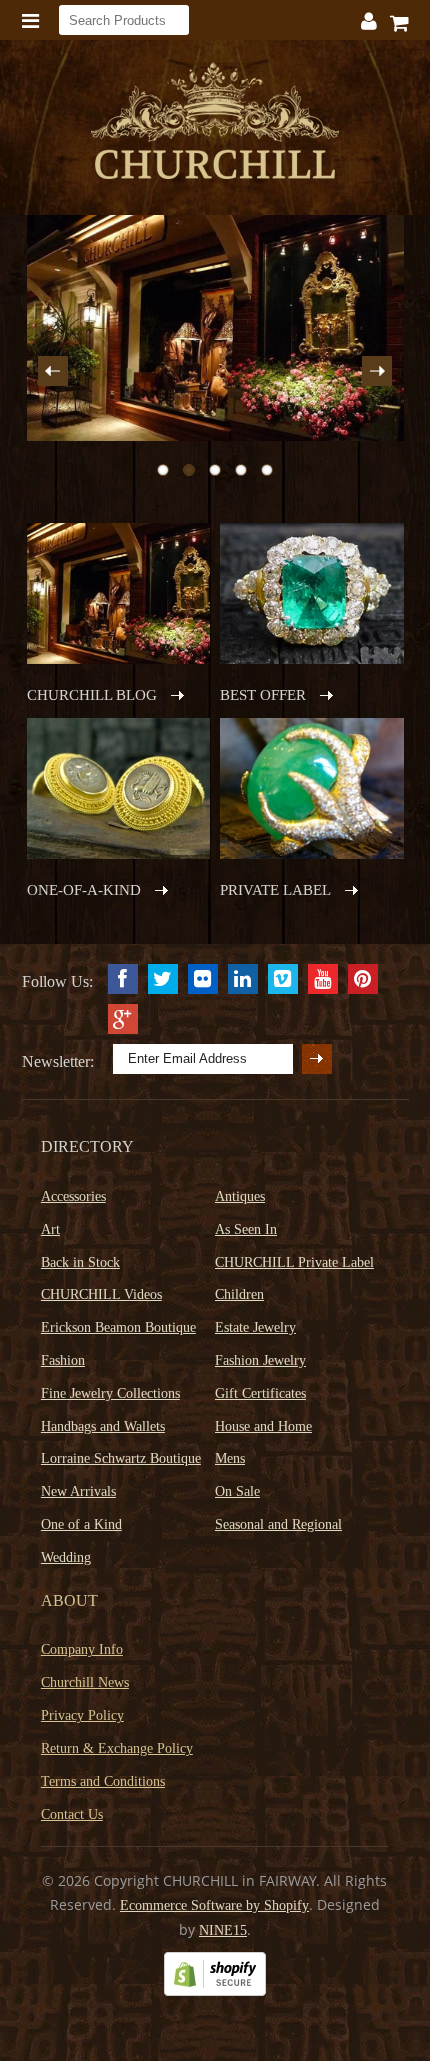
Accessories (73, 1196)
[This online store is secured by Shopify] (215, 1991)
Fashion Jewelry (260, 1360)
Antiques (240, 1196)
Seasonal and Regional (278, 1524)
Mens (230, 1458)
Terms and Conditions (103, 1781)
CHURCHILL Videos (101, 1294)
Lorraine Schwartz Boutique (121, 1458)
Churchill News (85, 1682)
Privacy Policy (82, 1715)
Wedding (66, 1557)
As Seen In (246, 1229)
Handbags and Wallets (103, 1426)
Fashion (63, 1360)
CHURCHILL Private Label (294, 1262)
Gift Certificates (260, 1393)
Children (239, 1294)
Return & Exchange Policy (117, 1748)
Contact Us (72, 1814)
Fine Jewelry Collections (110, 1393)
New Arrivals (78, 1491)
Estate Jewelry (255, 1327)
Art (50, 1229)
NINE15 (223, 1930)
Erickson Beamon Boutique (118, 1327)
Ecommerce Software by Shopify (214, 1905)
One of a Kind (81, 1524)
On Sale (237, 1491)
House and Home (263, 1426)
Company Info (82, 1649)
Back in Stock (80, 1262)
